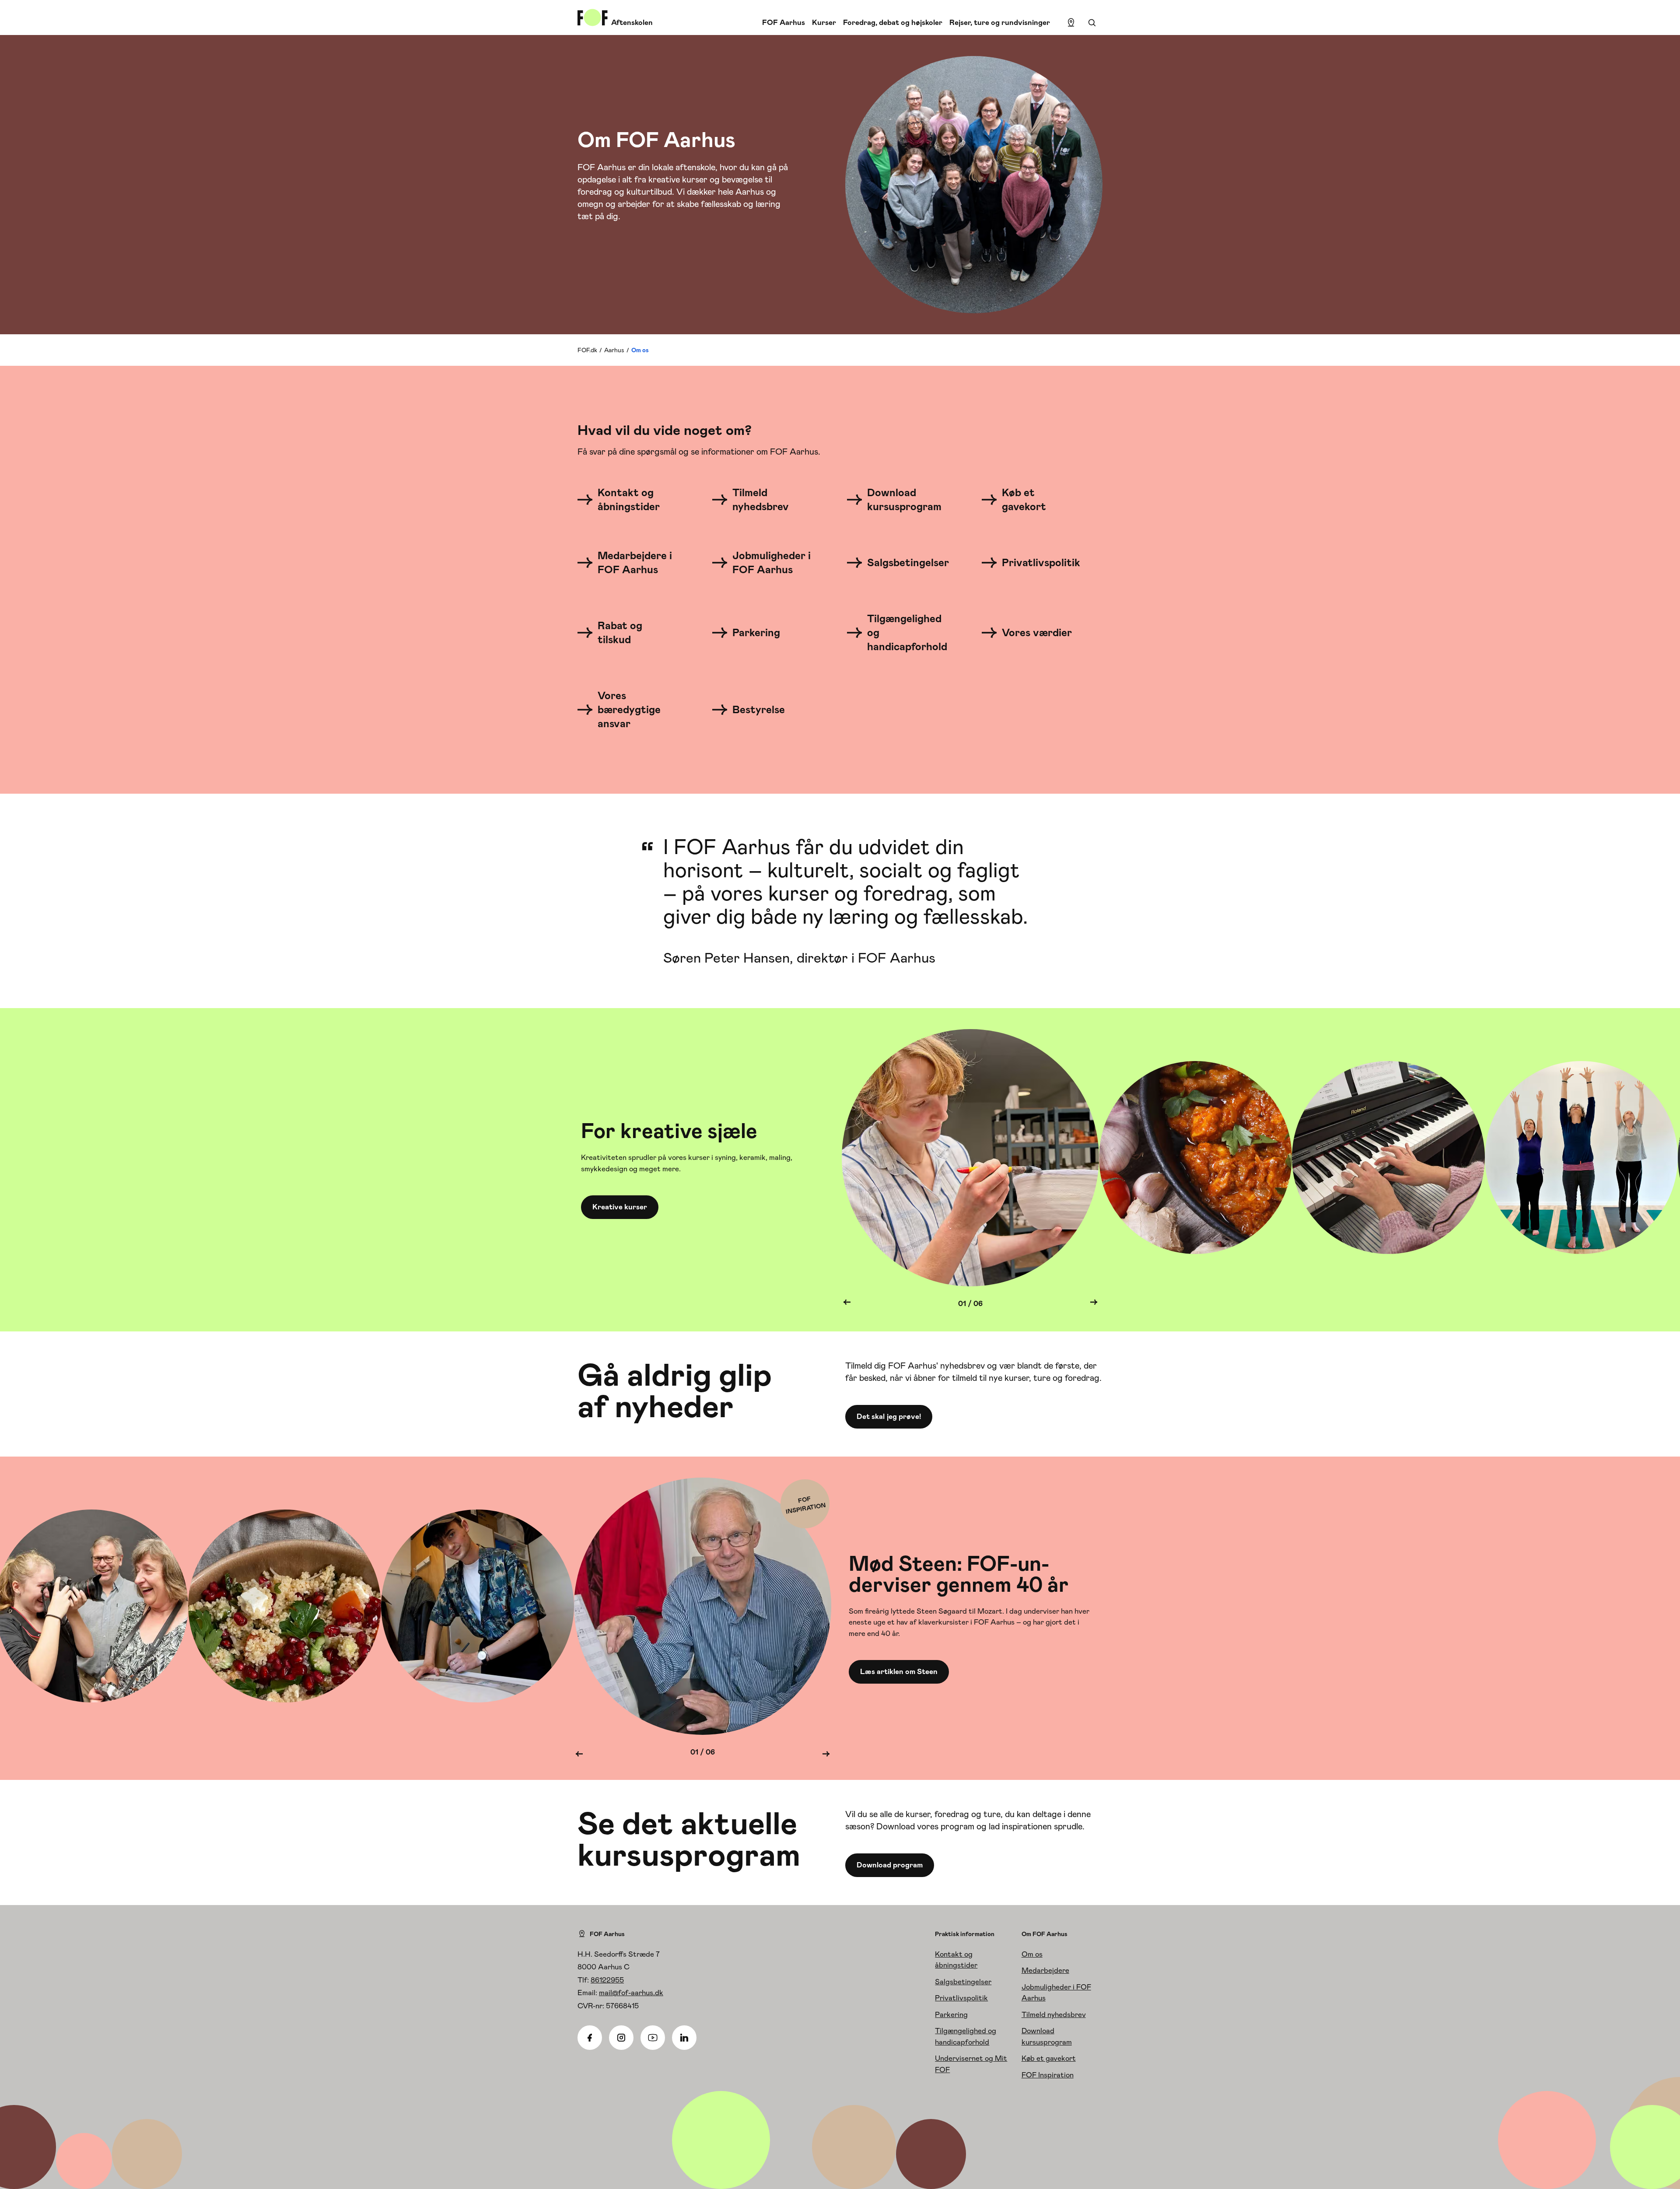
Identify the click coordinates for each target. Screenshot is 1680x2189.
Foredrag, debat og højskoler (893, 22)
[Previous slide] (847, 1304)
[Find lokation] (1071, 23)
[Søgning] (1092, 23)
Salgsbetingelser (963, 1982)
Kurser (824, 22)
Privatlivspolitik (961, 1998)
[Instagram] (621, 2038)
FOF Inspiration (1048, 2075)
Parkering (951, 2014)
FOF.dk (587, 350)
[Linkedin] (684, 2038)
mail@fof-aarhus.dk (631, 1993)
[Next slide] (1094, 1304)
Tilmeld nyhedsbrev (1054, 2014)
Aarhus (614, 350)
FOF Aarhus (784, 22)
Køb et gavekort (1049, 2058)
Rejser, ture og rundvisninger (1000, 22)
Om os (1032, 1954)
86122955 (607, 1980)
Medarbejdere (1045, 1970)
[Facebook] (590, 2038)
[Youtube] (653, 2038)
